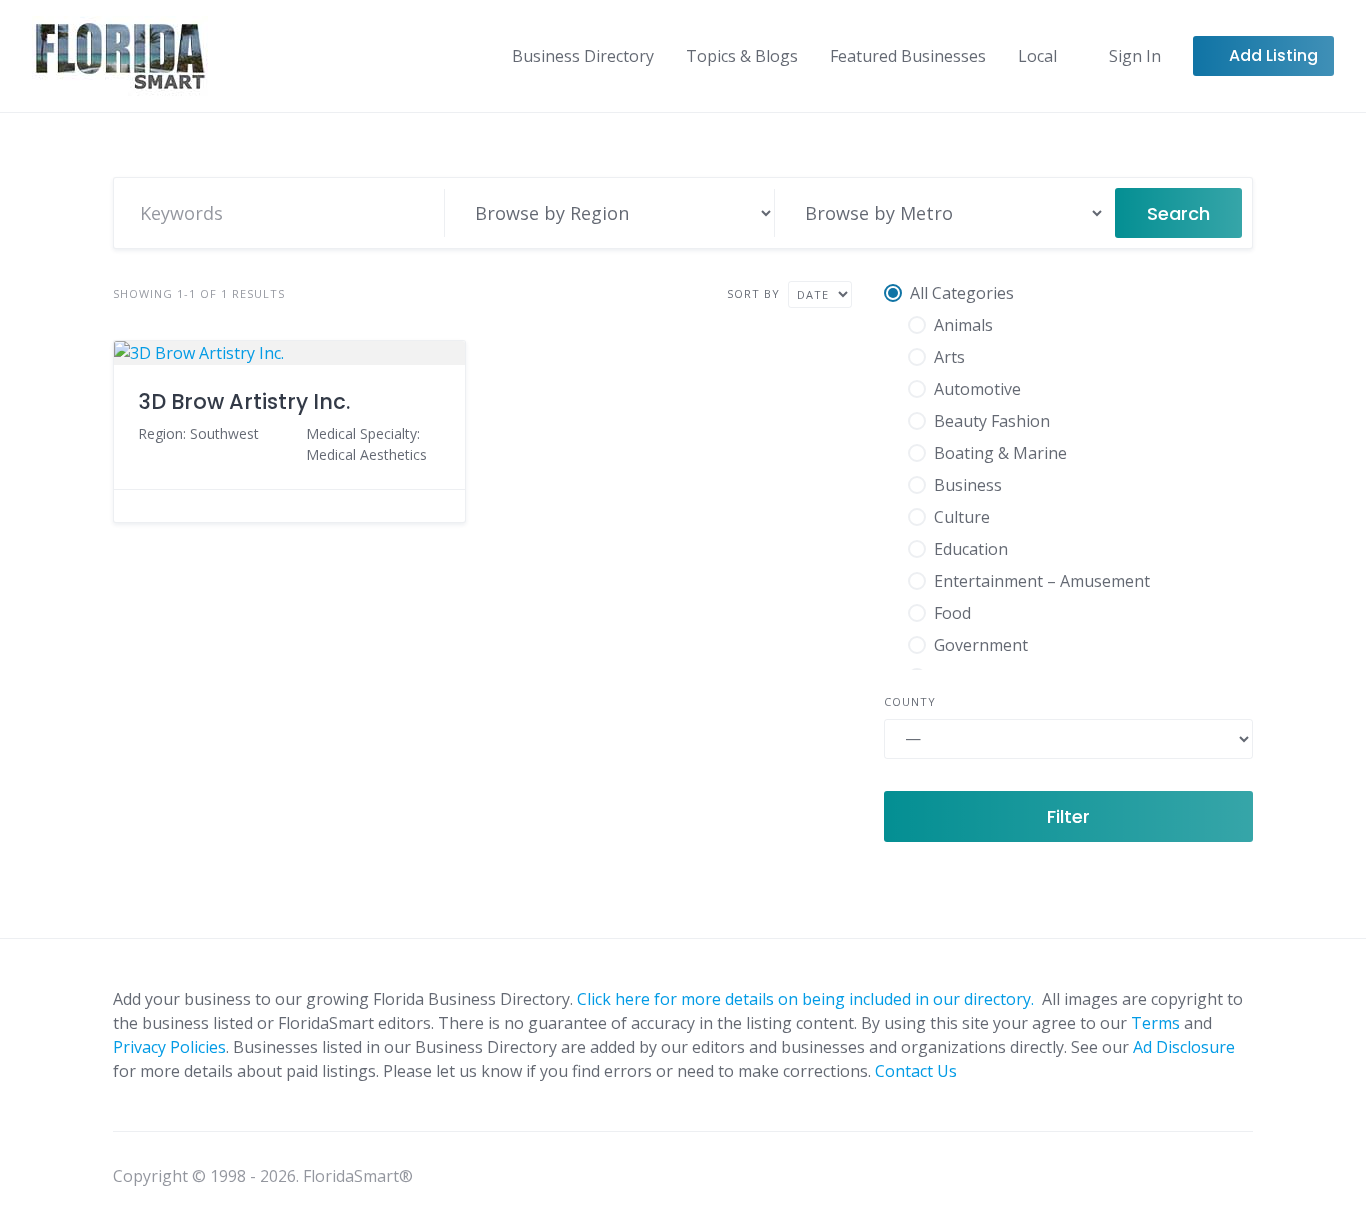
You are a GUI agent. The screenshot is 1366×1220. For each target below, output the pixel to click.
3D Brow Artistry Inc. (244, 401)
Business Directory (583, 56)
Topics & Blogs (742, 56)
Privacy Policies (169, 1047)
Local (1037, 56)
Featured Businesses (908, 56)
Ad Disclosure (1184, 1047)
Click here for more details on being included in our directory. (807, 999)
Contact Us (916, 1071)
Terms (1155, 1023)
